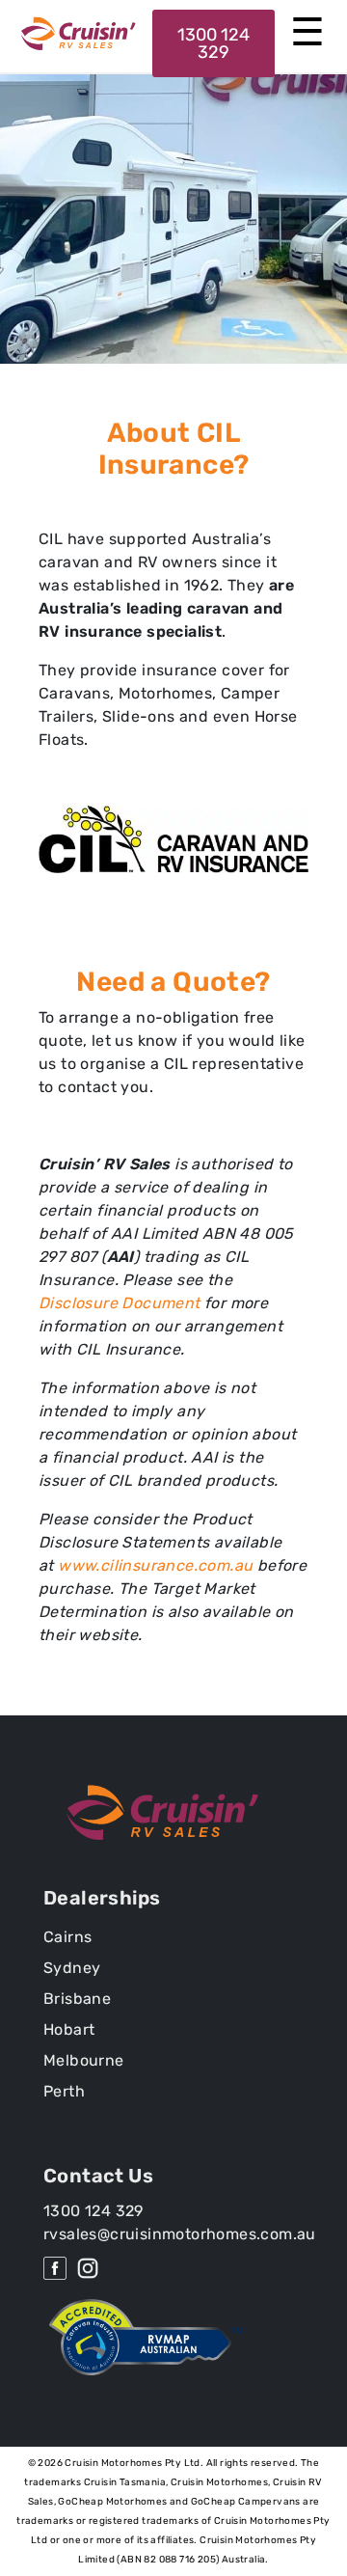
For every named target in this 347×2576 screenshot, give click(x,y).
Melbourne (84, 2060)
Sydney (72, 1968)
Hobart (69, 2029)
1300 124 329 (214, 43)
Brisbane (77, 1999)
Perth (64, 2091)
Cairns (67, 1937)
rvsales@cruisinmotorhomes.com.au (180, 2234)
